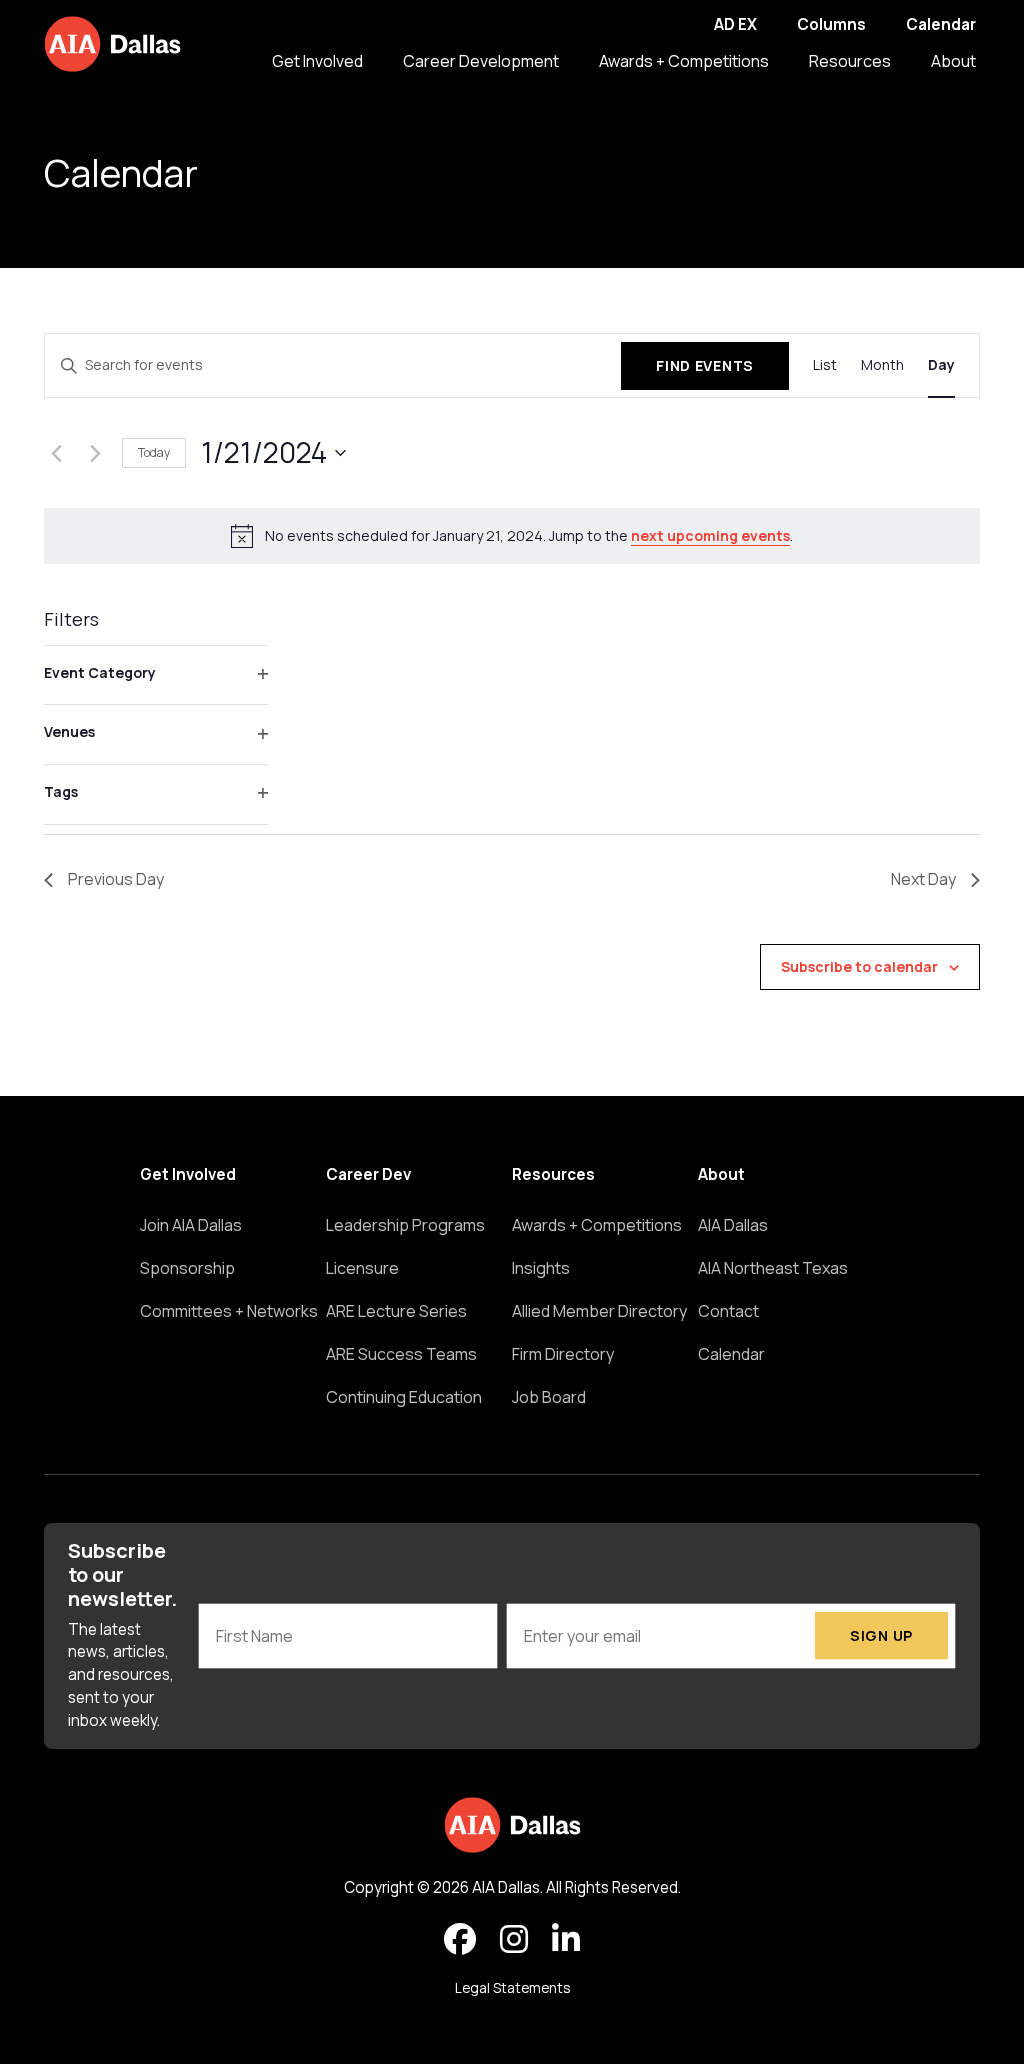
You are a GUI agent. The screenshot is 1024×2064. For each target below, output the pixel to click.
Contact (728, 1311)
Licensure (362, 1268)
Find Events (705, 365)
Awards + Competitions (684, 61)
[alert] (512, 536)
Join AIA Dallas (191, 1225)
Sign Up (881, 1635)
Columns (831, 24)
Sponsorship (187, 1268)
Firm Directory (563, 1354)
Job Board (549, 1397)
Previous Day (116, 879)
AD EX (735, 24)
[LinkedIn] (566, 1940)
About (953, 61)
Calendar (941, 24)
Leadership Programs (405, 1225)
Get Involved (317, 61)
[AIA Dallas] (112, 44)
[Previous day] (56, 453)
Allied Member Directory (599, 1311)
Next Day (923, 879)
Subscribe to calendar (859, 966)
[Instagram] (514, 1940)
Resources (850, 61)
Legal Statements (512, 1988)
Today (154, 452)
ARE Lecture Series (396, 1311)
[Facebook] (460, 1940)
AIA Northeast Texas (773, 1268)
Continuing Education (404, 1397)
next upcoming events (710, 535)
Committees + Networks (229, 1311)
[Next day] (95, 453)
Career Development (481, 61)
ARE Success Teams (401, 1354)
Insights (541, 1268)
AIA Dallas (733, 1225)
